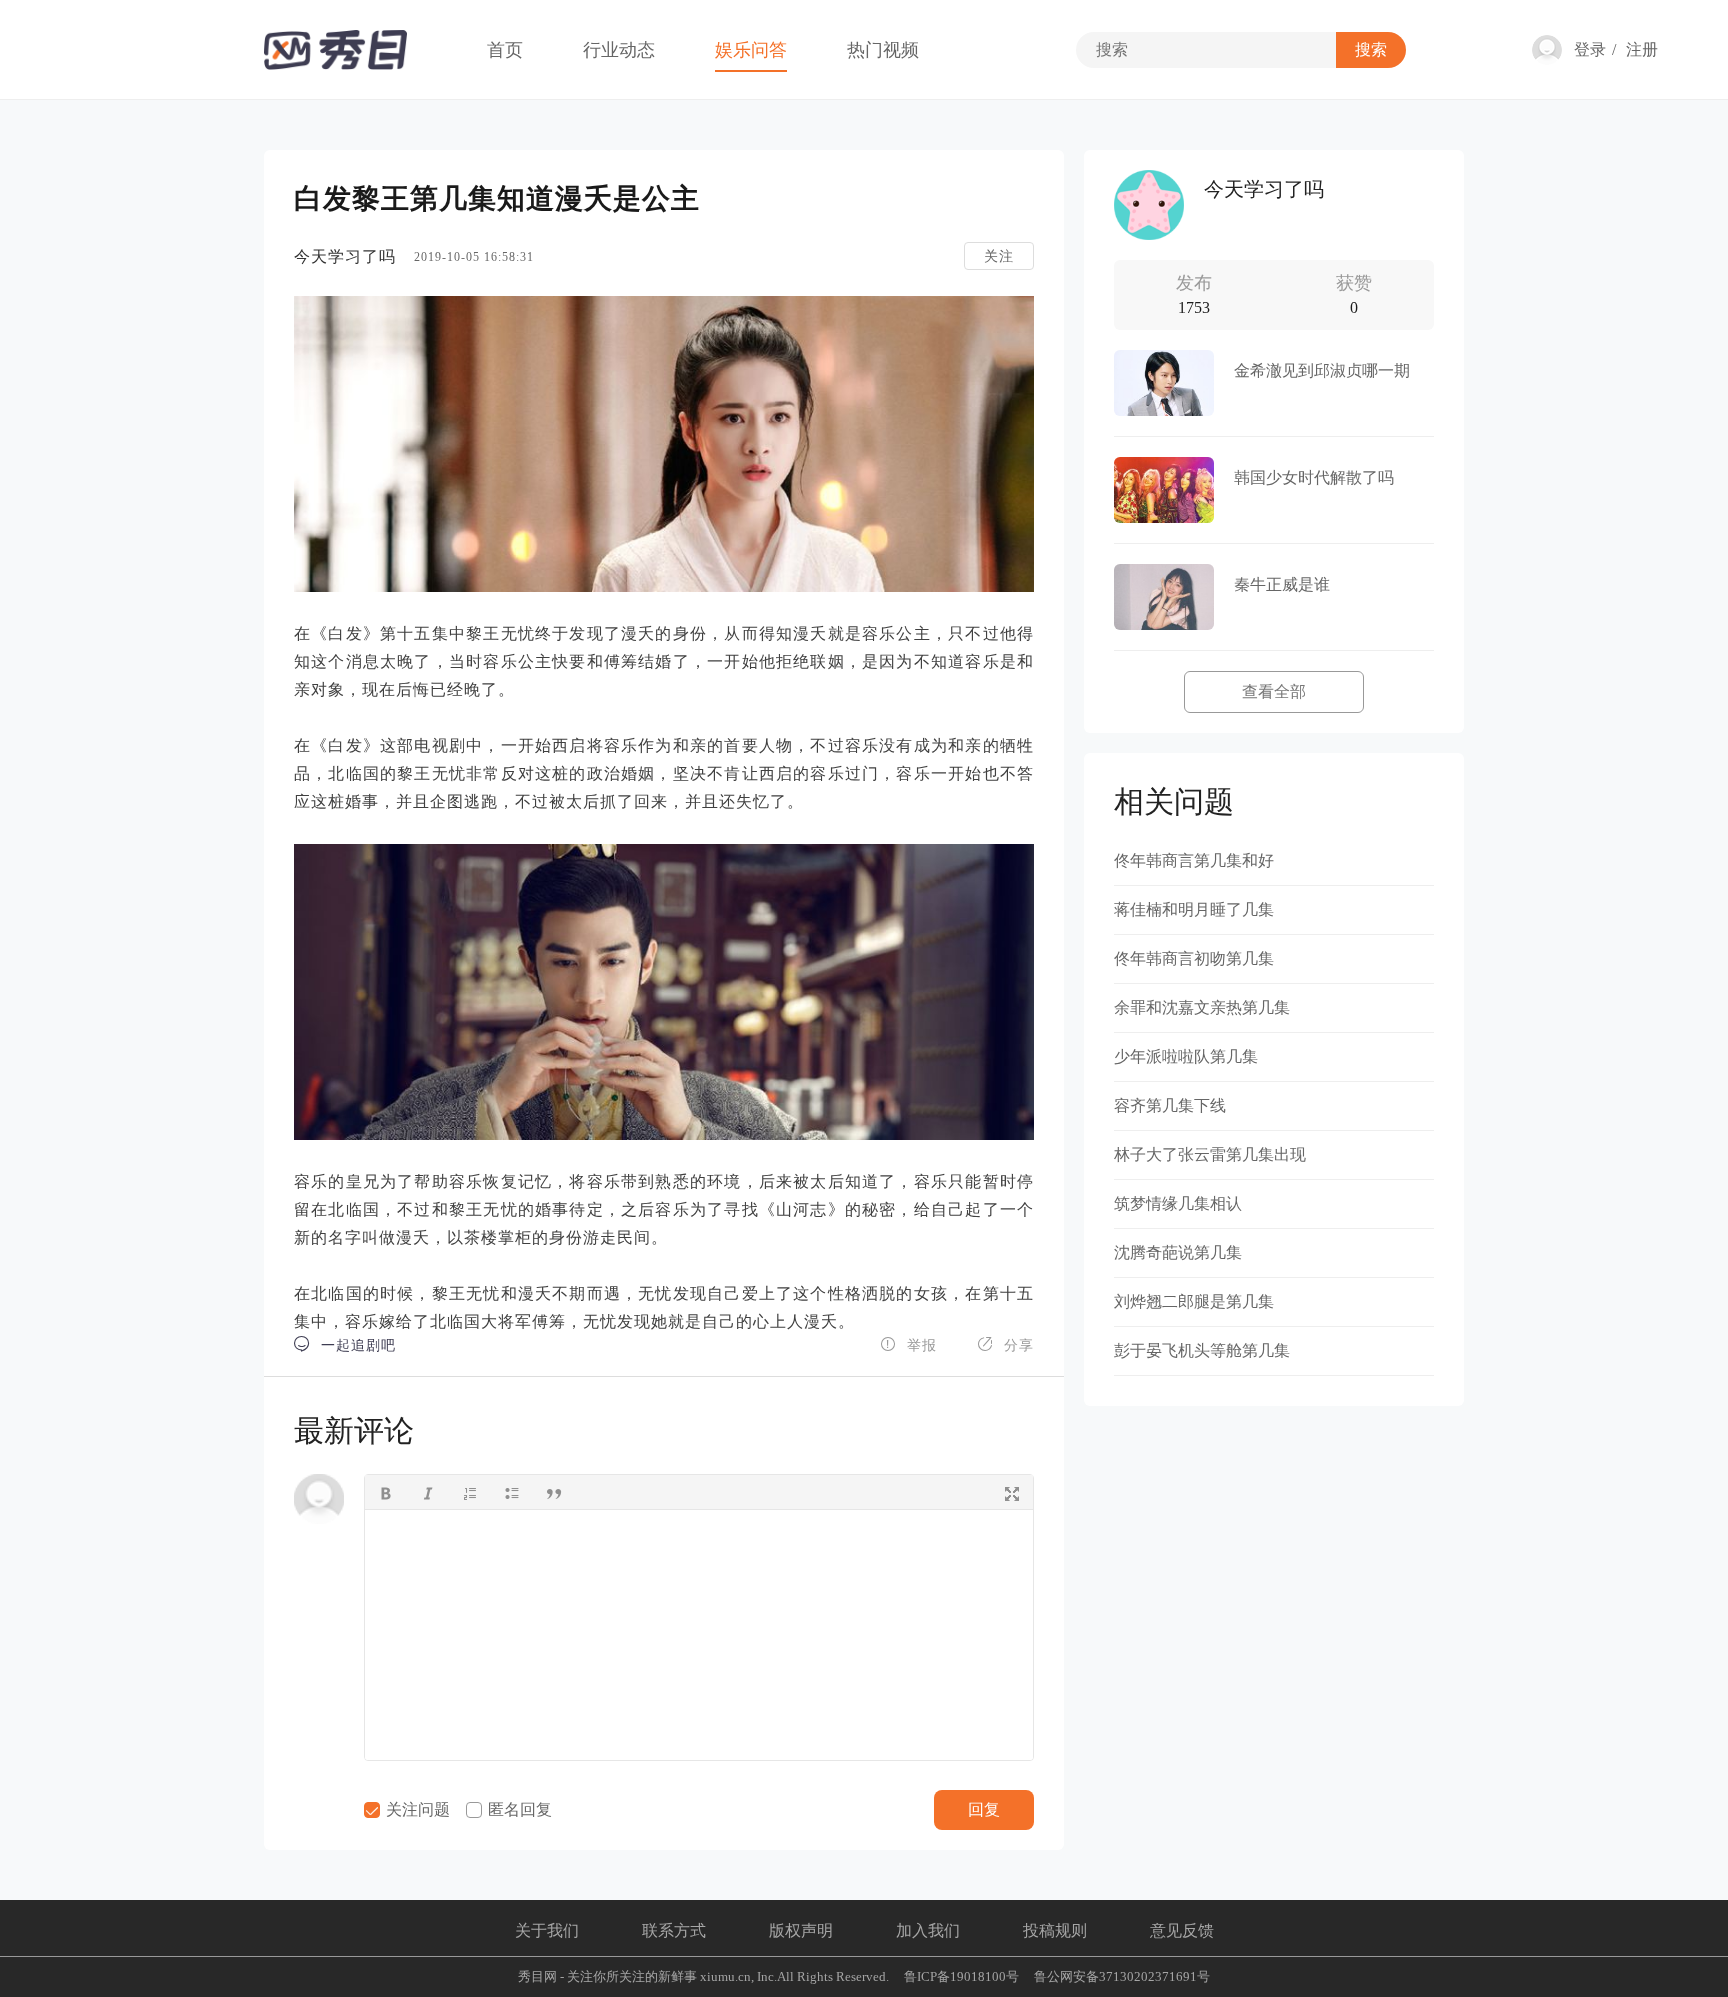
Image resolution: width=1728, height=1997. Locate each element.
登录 (1590, 49)
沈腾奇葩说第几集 (1178, 1252)
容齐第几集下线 (1170, 1105)
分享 (1005, 1344)
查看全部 (1274, 691)
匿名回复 (518, 1809)
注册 (1642, 49)
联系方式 (674, 1930)
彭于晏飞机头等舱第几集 (1202, 1350)
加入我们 (928, 1930)
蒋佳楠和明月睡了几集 (1194, 909)
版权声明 (801, 1930)
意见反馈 (1182, 1930)
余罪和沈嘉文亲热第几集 (1202, 1007)
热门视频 (883, 50)
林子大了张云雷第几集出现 (1210, 1154)
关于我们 (547, 1930)
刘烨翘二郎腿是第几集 (1194, 1301)
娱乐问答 (751, 50)
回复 (984, 1809)
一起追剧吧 (345, 1344)
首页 (505, 50)
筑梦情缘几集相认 (1178, 1203)
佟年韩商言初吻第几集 (1194, 958)
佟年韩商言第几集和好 (1194, 860)
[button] (386, 1492)
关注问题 (416, 1809)
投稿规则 (1055, 1930)
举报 (908, 1344)
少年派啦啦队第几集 (1186, 1056)
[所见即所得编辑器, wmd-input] (699, 1635)
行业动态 (619, 50)
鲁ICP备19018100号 (961, 1976)
